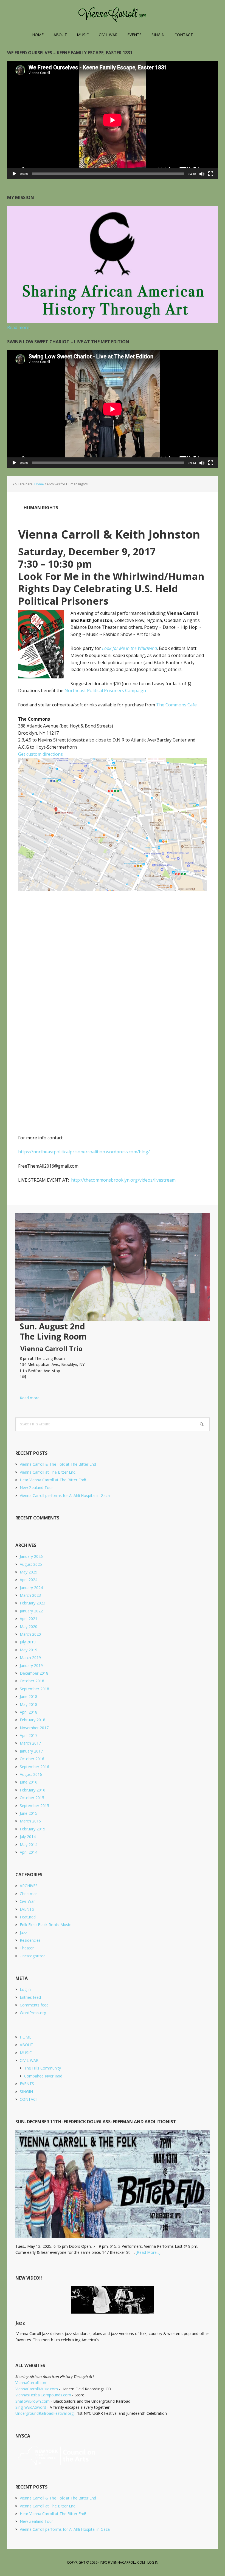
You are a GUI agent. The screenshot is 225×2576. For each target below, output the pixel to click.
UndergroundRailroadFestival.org (44, 2413)
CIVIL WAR (29, 2060)
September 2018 (34, 1689)
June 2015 (29, 1813)
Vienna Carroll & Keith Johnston (109, 534)
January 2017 (31, 1751)
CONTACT (29, 2099)
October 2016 (32, 1759)
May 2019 (29, 1650)
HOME (26, 2037)
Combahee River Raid (43, 2076)
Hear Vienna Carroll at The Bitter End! (53, 1480)
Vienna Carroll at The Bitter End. (48, 1472)
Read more (27, 1398)
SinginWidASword (31, 2407)
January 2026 (31, 1556)
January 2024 (31, 1588)
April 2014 (29, 1852)
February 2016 (33, 1790)
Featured (28, 1917)
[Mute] (202, 174)
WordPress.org (33, 2013)
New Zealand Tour (36, 1487)
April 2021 (29, 1619)
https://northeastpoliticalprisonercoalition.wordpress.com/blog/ (84, 1152)
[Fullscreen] (211, 174)
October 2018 (32, 1681)
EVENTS (27, 1909)
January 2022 (31, 1611)
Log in (25, 1989)
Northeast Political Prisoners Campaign (105, 690)
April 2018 (29, 1712)
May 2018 (29, 1704)
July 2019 (28, 1642)
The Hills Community (43, 2068)
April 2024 (29, 1580)
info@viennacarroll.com (122, 2562)
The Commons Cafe (176, 705)
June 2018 (29, 1696)
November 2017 (34, 1728)
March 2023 (30, 1595)
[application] (113, 120)
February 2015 (33, 1829)
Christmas (29, 1894)
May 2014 (29, 1845)
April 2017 (29, 1735)
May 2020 (29, 1627)
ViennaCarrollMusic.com (37, 2389)
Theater (27, 1948)
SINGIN (26, 2092)
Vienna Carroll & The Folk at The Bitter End (58, 1464)
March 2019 (30, 1658)
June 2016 (29, 1782)
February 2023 (33, 1603)
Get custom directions (40, 754)
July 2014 (28, 1837)
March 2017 (30, 1743)
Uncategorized (33, 1956)
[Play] (14, 174)
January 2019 (31, 1665)
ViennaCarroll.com (113, 14)
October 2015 (32, 1798)
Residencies (30, 1940)
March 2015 (30, 1821)
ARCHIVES (29, 1886)
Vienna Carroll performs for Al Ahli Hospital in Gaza (65, 1495)
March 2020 (30, 1634)
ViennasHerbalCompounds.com (43, 2395)
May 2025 (29, 1572)
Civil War (27, 1901)
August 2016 (31, 1774)
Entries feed (30, 1997)
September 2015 (34, 1806)
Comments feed (34, 2005)
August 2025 (31, 1564)
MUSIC (26, 2053)
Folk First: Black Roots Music (45, 1925)
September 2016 (34, 1767)
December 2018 (34, 1673)
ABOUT (26, 2045)
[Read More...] (148, 2252)
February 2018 (33, 1720)
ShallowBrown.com (33, 2401)
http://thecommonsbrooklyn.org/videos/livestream (123, 1180)
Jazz (23, 1933)
